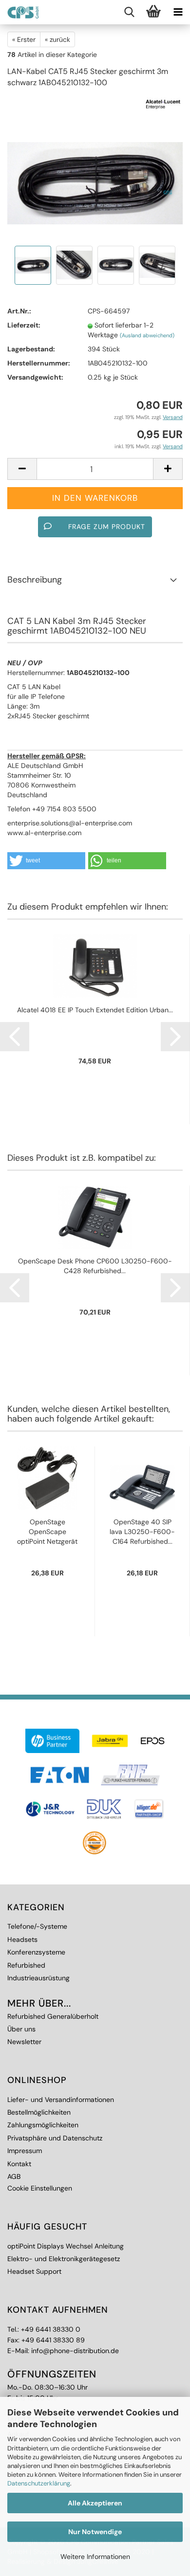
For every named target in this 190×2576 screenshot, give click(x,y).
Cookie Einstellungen (40, 2188)
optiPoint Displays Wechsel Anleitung (66, 2246)
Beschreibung (35, 580)
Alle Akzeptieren (95, 2503)
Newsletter (24, 2042)
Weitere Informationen (95, 2557)
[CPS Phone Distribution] (19, 12)
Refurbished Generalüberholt (53, 2016)
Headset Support (34, 2271)
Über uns (21, 2029)
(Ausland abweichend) (147, 335)
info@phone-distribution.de (75, 2351)
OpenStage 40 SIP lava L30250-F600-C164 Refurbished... (142, 1532)
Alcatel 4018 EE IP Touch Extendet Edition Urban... (95, 1010)
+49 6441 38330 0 (51, 2329)
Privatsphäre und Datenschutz (55, 2138)
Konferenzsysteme (36, 1952)
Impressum (25, 2151)
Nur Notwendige (95, 2532)
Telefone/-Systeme (37, 1926)
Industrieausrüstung (38, 1978)
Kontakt (19, 2164)
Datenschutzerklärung (39, 2483)
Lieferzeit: (24, 325)
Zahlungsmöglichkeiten (43, 2125)
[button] (46, 861)
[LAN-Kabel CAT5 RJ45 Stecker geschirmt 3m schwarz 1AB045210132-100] (95, 169)
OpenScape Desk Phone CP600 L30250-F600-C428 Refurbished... (95, 1266)
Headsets (22, 1939)
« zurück (57, 39)
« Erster (24, 39)
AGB (14, 2176)
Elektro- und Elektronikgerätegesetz (64, 2259)
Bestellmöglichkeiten (39, 2112)
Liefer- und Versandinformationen (61, 2100)
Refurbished (26, 1965)
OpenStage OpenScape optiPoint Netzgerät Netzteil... (47, 1532)
